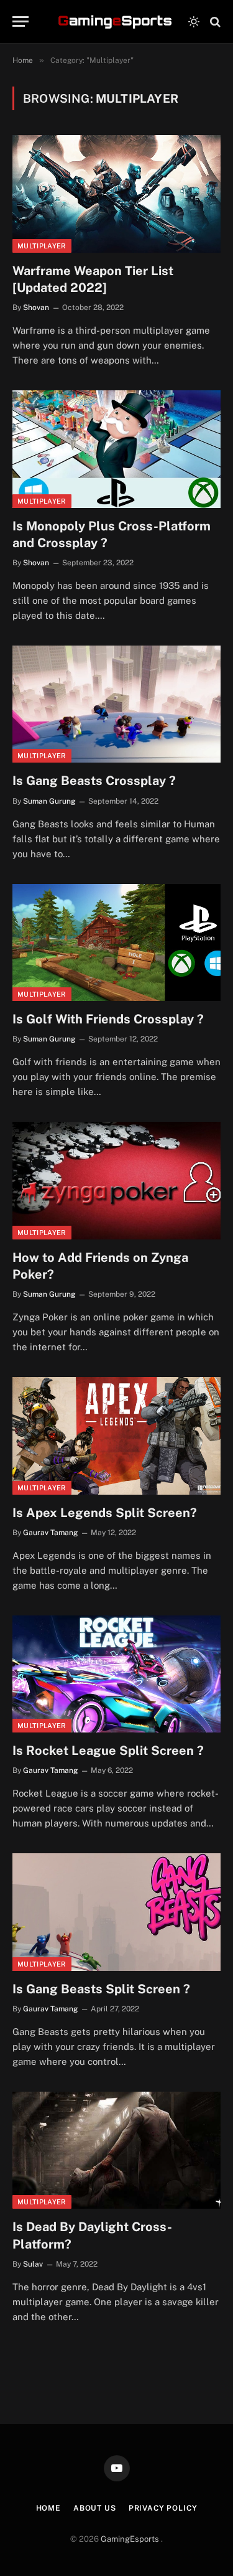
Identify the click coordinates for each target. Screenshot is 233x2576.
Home (48, 2508)
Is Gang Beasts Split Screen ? (101, 1989)
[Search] (214, 21)
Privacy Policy (163, 2508)
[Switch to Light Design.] (194, 22)
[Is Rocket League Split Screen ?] (116, 1674)
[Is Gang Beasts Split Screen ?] (116, 1912)
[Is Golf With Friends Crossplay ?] (116, 942)
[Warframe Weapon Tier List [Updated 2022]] (116, 194)
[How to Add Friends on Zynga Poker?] (116, 1180)
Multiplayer (42, 246)
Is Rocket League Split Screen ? (108, 1751)
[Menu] (21, 21)
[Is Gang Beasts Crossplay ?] (116, 704)
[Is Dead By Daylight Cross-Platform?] (116, 2150)
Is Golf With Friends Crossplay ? (108, 1019)
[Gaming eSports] (116, 22)
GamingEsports (131, 2539)
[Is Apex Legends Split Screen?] (116, 1436)
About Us (95, 2508)
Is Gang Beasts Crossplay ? (94, 781)
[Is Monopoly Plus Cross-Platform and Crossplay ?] (116, 449)
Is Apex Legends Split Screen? (105, 1513)
